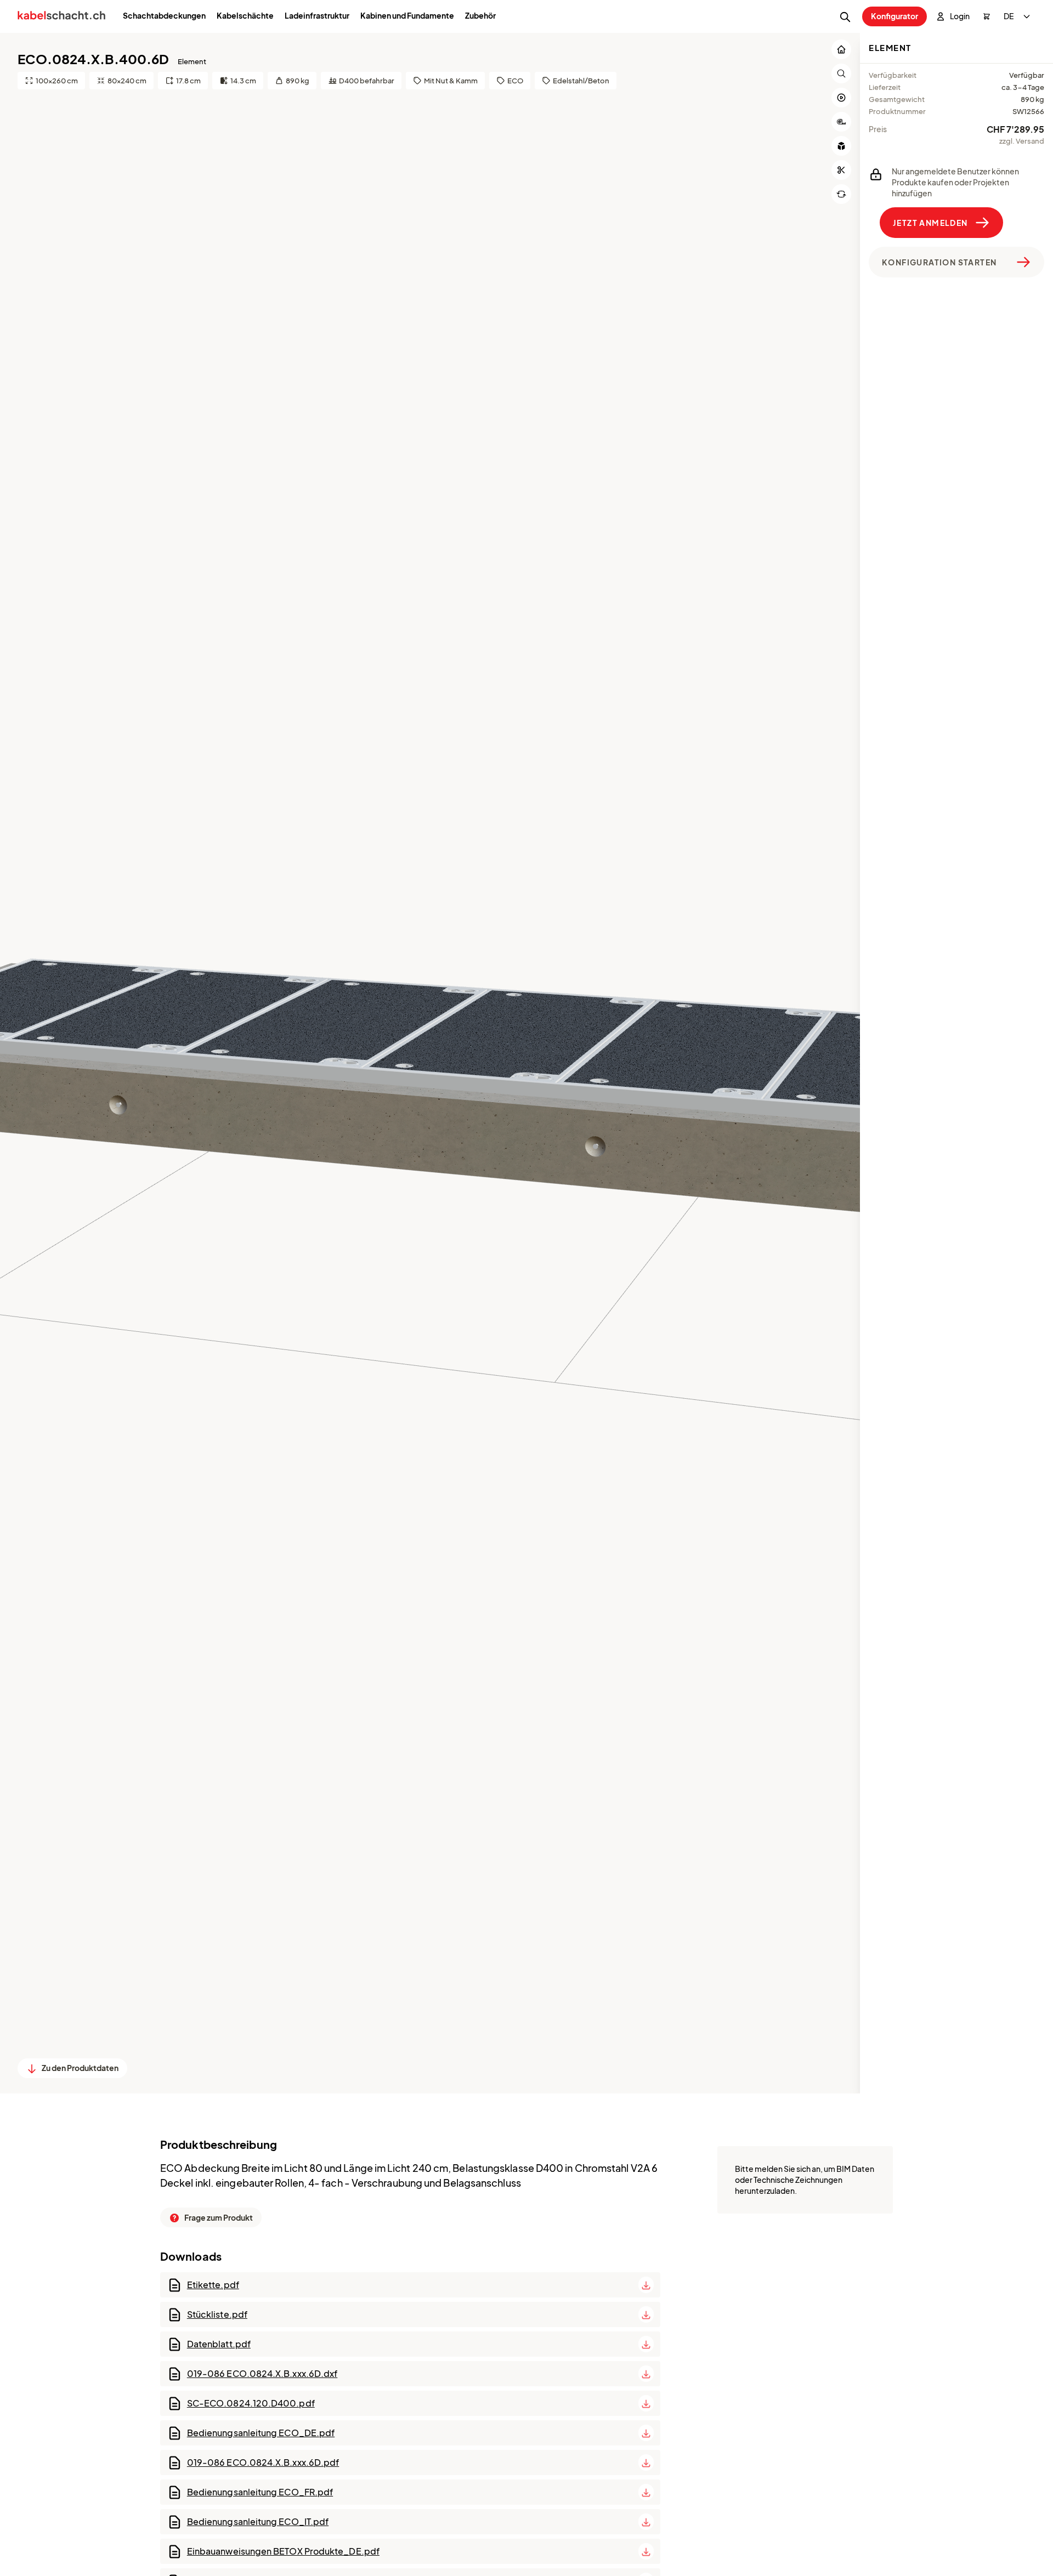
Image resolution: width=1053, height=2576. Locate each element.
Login (960, 16)
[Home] (61, 17)
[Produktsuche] (845, 17)
